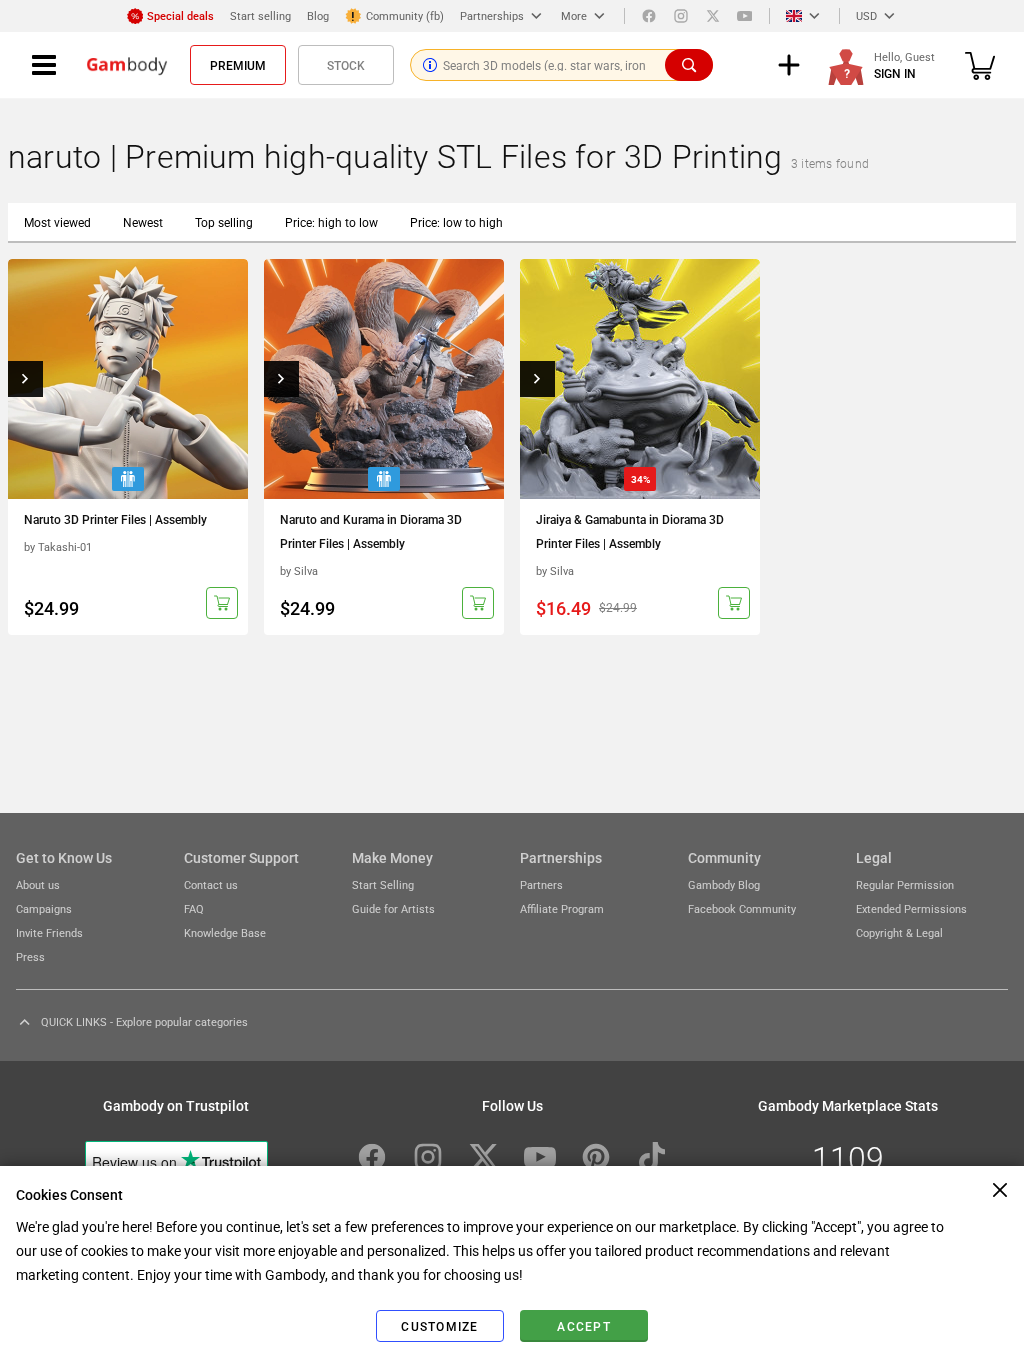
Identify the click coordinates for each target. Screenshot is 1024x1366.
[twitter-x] (484, 1157)
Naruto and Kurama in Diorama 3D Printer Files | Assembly (371, 531)
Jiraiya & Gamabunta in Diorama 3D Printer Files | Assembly (630, 531)
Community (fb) (405, 15)
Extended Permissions (911, 908)
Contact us (211, 884)
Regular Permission (905, 884)
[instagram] (681, 16)
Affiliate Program (562, 908)
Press (30, 956)
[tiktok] (652, 1157)
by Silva (299, 570)
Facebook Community (742, 908)
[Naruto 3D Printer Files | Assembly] (128, 379)
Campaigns (44, 908)
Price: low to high (456, 222)
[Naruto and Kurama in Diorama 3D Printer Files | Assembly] (384, 379)
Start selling (260, 15)
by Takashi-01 (58, 546)
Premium (238, 65)
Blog (318, 15)
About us (38, 884)
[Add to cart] (222, 603)
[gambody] (127, 65)
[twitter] (713, 16)
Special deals (180, 15)
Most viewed (57, 222)
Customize (439, 1326)
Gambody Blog (724, 884)
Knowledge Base (225, 932)
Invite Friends (49, 932)
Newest (143, 222)
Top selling (224, 222)
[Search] (689, 65)
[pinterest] (596, 1157)
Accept (584, 1326)
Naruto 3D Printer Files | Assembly (115, 519)
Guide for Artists (393, 908)
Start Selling (383, 884)
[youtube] (745, 16)
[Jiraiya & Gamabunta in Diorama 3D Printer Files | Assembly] (640, 379)
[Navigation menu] (44, 65)
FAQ (194, 908)
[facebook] (649, 16)
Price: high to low (331, 222)
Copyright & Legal (899, 932)
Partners (541, 884)
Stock (346, 65)
